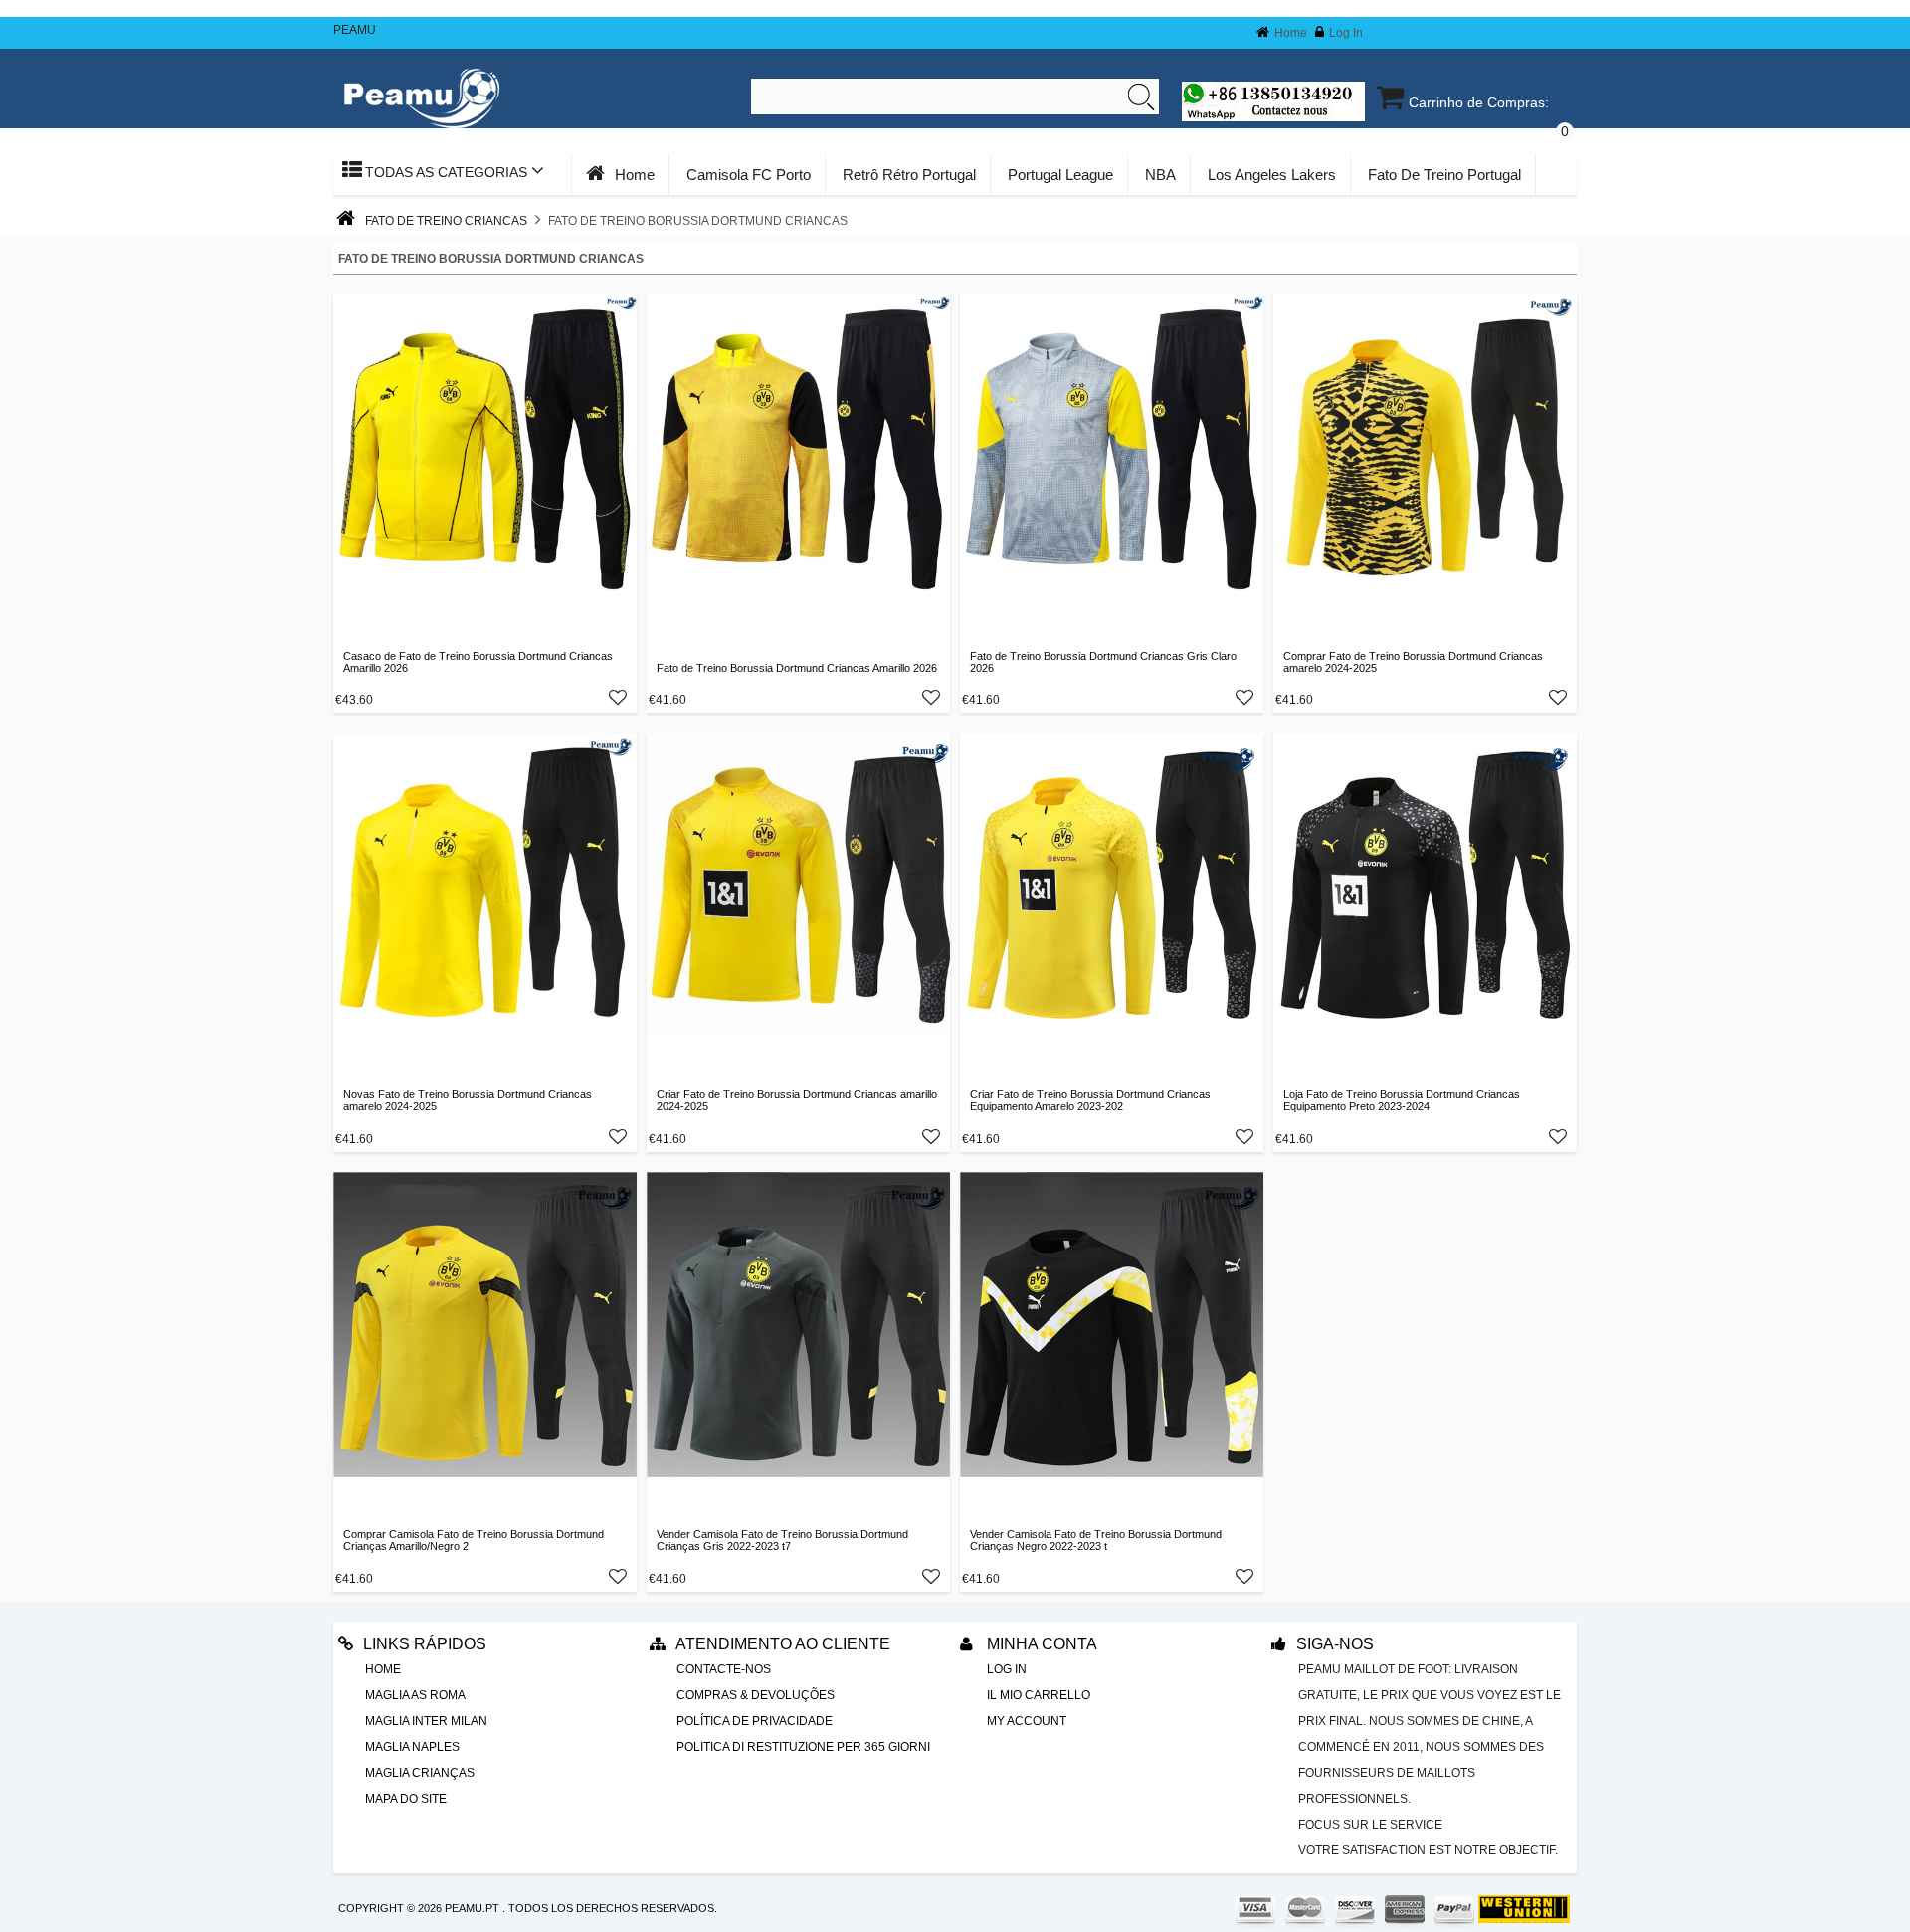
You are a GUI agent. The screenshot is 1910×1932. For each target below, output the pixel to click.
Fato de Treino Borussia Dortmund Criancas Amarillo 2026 (797, 668)
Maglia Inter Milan (426, 1721)
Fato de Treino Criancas (446, 221)
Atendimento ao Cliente (783, 1644)
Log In (1346, 33)
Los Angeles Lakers (1272, 175)
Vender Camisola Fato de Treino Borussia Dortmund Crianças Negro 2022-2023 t (1096, 1540)
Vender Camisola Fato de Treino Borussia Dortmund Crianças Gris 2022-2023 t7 (782, 1540)
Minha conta (1040, 1644)
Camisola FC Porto (749, 175)
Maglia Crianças (420, 1773)
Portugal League (1060, 175)
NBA (1160, 175)
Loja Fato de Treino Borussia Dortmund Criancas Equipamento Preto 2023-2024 (1402, 1100)
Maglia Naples (412, 1747)
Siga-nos (1335, 1644)
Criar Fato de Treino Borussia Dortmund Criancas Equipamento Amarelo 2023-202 (1090, 1100)
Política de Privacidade (755, 1721)
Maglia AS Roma (415, 1695)
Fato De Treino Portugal (1444, 175)
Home (1291, 33)
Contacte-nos (724, 1669)
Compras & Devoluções (756, 1695)
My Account (1027, 1721)
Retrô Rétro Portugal (909, 175)
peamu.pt (472, 1908)
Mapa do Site (406, 1799)
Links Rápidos (425, 1644)
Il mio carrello (1039, 1695)
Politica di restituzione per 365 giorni (803, 1747)
